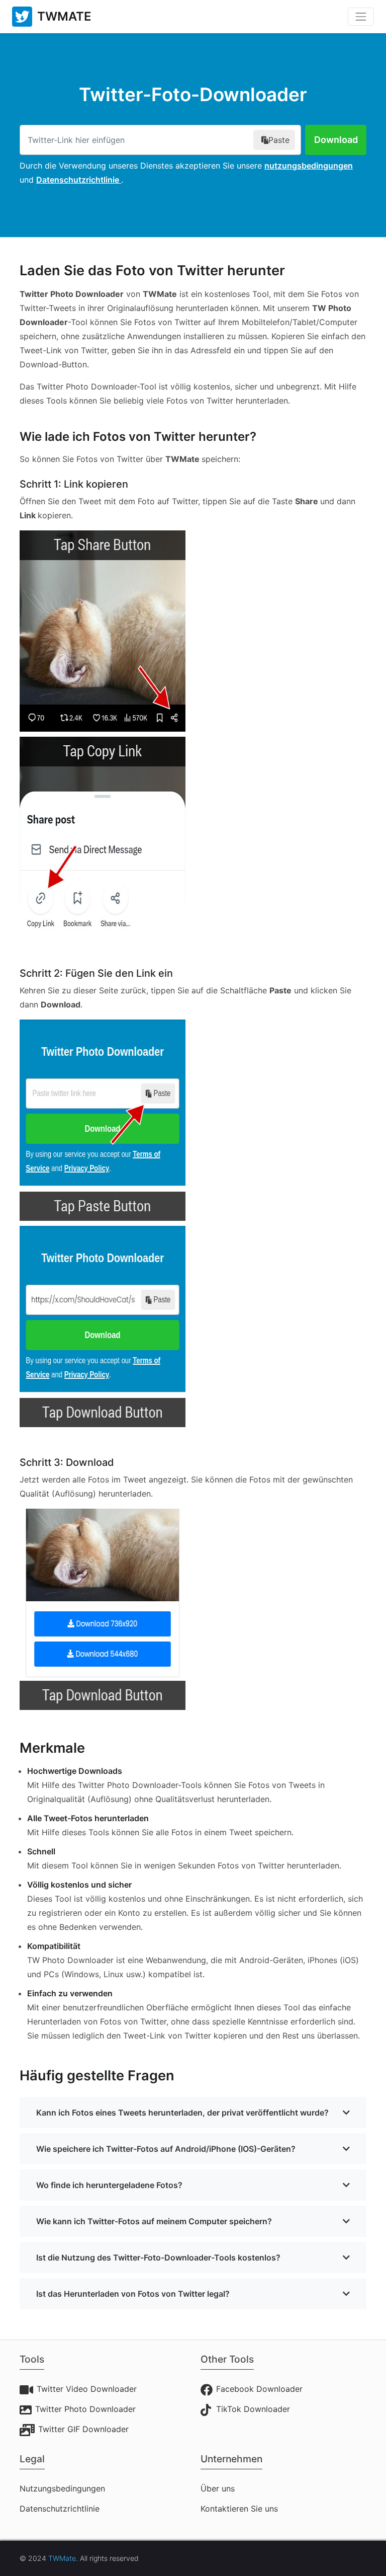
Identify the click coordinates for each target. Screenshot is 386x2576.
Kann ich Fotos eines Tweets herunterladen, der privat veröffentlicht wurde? (182, 2113)
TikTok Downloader (253, 2409)
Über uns (218, 2488)
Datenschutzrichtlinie (79, 180)
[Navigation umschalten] (361, 17)
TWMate (62, 2558)
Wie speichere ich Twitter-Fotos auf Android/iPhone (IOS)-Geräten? (166, 2149)
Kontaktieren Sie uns (239, 2509)
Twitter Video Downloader (87, 2389)
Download (336, 140)
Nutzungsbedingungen (62, 2488)
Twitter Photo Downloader (85, 2409)
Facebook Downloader (259, 2389)
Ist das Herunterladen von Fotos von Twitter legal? (133, 2294)
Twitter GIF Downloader (83, 2429)
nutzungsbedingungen (309, 166)
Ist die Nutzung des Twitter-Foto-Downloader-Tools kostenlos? (158, 2257)
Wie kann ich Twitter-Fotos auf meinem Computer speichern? (154, 2221)
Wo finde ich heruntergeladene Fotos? (109, 2185)
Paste (279, 140)
